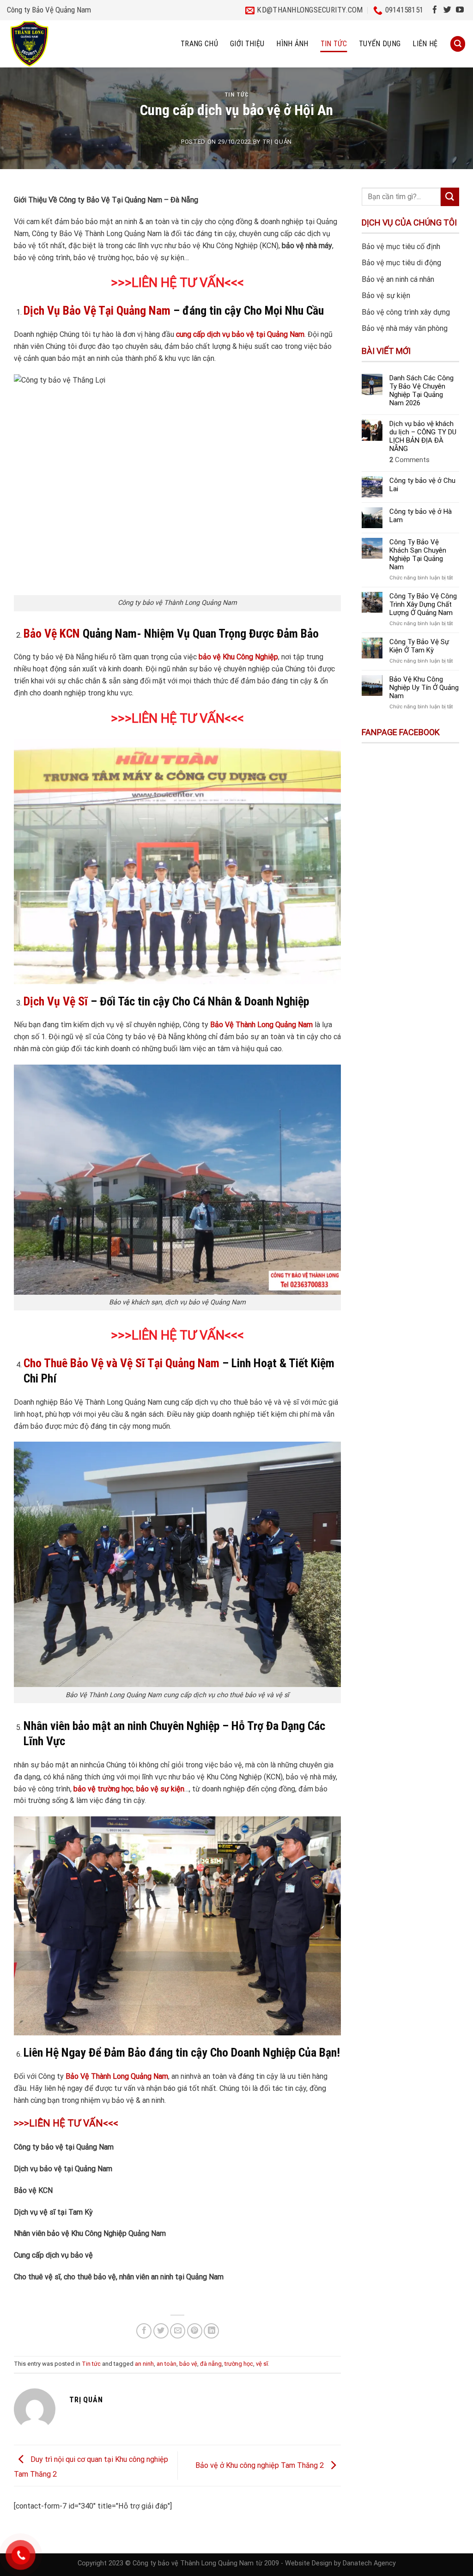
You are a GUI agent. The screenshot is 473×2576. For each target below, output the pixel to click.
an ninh (144, 2364)
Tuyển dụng (380, 44)
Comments (409, 460)
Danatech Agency (369, 2563)
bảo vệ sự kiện (160, 1789)
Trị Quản (277, 142)
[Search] (458, 44)
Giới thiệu (247, 44)
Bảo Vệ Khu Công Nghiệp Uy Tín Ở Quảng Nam (424, 688)
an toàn (167, 2364)
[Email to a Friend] (178, 2331)
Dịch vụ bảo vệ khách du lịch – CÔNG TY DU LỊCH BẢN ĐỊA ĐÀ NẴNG (423, 436)
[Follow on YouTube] (460, 10)
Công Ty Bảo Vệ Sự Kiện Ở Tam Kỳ (419, 646)
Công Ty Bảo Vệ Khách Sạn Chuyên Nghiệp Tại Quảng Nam (418, 554)
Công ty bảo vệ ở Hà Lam (421, 516)
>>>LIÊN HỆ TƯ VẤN (168, 1335)
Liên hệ (425, 44)
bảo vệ (188, 2364)
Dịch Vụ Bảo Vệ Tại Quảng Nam (97, 311)
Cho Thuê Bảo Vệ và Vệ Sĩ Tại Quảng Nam (121, 1363)
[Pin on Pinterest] (195, 2331)
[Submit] (450, 197)
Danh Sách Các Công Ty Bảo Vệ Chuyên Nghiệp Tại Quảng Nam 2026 (421, 390)
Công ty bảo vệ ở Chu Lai (422, 485)
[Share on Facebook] (144, 2331)
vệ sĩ (262, 2364)
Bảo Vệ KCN (52, 633)
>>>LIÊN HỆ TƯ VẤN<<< (177, 283)
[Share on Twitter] (161, 2331)
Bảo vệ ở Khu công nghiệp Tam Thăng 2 (261, 2465)
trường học (239, 2364)
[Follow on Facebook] (435, 10)
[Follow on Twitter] (447, 10)
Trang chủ (199, 44)
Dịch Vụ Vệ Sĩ (56, 1001)
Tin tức (334, 44)
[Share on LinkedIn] (211, 2331)
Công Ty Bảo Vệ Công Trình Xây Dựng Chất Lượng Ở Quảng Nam (423, 604)
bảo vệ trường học (103, 1789)
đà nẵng (211, 2364)
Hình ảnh (292, 44)
